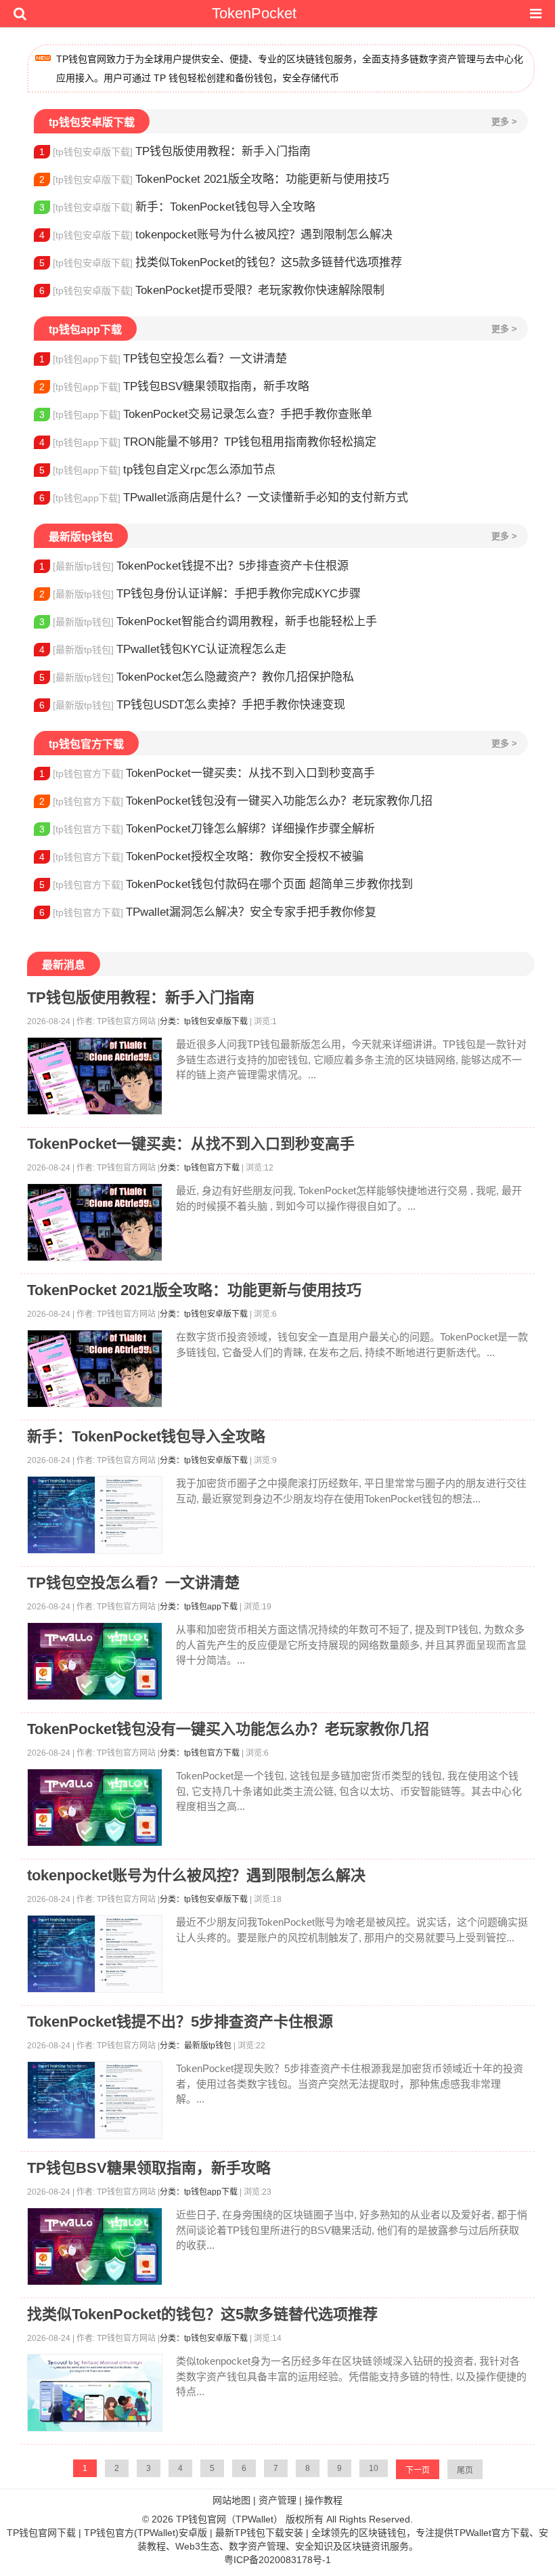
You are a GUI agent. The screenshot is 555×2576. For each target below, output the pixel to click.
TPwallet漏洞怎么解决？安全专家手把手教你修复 (208, 912)
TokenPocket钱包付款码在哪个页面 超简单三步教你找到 (226, 884)
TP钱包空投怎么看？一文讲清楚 (163, 359)
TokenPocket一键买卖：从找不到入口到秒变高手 (207, 773)
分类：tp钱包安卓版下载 (204, 1021)
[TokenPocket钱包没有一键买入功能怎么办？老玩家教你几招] (95, 1808)
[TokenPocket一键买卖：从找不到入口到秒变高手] (95, 1222)
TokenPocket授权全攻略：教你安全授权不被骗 (201, 857)
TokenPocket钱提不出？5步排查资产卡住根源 (194, 566)
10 (374, 2468)
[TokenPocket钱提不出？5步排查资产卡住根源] (95, 2100)
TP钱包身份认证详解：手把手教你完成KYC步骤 (200, 594)
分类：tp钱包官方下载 (200, 1168)
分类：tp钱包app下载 (199, 1607)
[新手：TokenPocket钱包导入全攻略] (95, 1515)
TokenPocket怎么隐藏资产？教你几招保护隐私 (197, 677)
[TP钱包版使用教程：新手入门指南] (95, 1076)
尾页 (465, 2470)
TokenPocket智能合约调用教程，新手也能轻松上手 (208, 621)
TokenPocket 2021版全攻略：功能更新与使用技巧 (214, 179)
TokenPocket (254, 13)
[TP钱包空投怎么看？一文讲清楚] (95, 1661)
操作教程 (324, 2500)
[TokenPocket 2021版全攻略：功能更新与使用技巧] (95, 1369)
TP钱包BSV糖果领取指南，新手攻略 (174, 386)
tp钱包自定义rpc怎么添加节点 (157, 470)
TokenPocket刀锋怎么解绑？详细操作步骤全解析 (207, 829)
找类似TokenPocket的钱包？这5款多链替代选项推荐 (221, 262)
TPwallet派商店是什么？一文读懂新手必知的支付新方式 (224, 498)
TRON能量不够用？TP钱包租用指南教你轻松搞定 (208, 442)
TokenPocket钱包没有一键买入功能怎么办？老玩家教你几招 (236, 801)
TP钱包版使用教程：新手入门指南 (175, 151)
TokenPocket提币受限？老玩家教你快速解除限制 (212, 290)
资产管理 (277, 2500)
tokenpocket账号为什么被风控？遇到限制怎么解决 (216, 235)
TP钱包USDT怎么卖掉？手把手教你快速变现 (192, 705)
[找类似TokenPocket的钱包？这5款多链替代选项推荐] (95, 2393)
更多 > (504, 122)
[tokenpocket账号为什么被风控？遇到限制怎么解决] (95, 1954)
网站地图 (231, 2500)
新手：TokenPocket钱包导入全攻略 (177, 207)
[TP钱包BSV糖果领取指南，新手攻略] (95, 2246)
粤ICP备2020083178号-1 (277, 2560)
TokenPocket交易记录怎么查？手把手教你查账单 (206, 414)
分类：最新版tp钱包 (196, 2046)
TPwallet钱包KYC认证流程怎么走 (163, 649)
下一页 (418, 2470)
